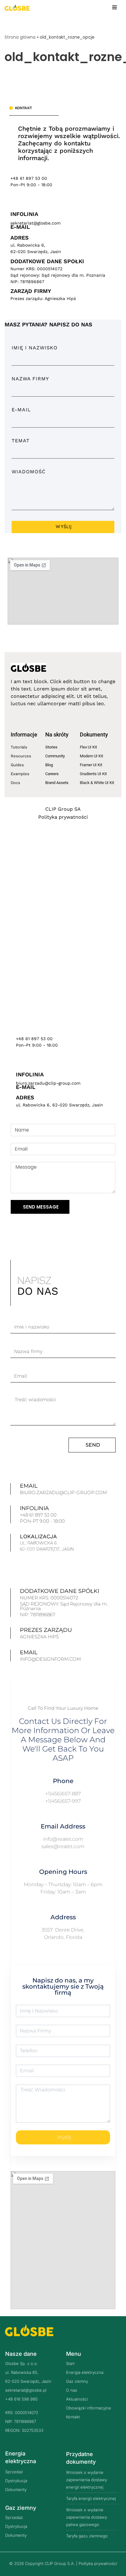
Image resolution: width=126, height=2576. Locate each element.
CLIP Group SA (63, 809)
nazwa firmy (30, 379)
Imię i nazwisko (35, 348)
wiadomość (29, 472)
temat (21, 441)
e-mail (21, 410)
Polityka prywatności (63, 817)
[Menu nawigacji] (115, 7)
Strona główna (20, 37)
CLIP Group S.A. (60, 2563)
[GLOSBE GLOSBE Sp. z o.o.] (17, 8)
